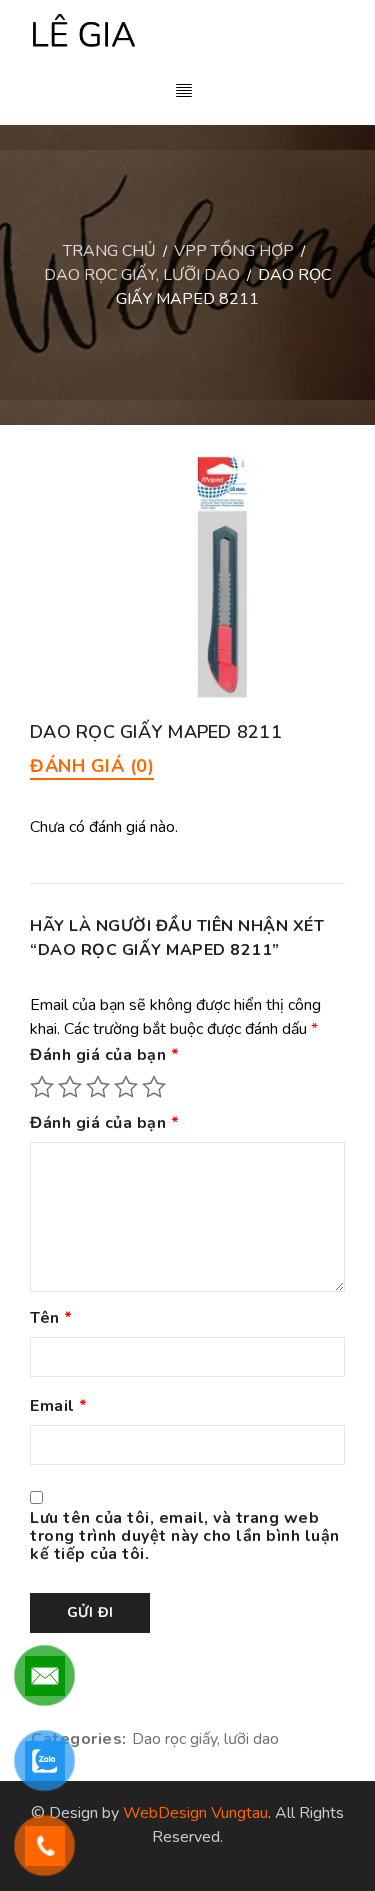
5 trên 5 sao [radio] (154, 1087)
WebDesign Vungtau (195, 1813)
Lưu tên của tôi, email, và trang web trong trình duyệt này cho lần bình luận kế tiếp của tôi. (185, 1537)
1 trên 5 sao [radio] (42, 1087)
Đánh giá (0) (92, 766)
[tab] (92, 766)
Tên (51, 1319)
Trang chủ (109, 251)
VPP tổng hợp (234, 251)
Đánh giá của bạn (104, 1056)
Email (59, 1407)
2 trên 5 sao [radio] (70, 1087)
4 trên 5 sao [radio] (126, 1087)
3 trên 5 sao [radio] (98, 1087)
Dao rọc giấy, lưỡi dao (142, 275)
